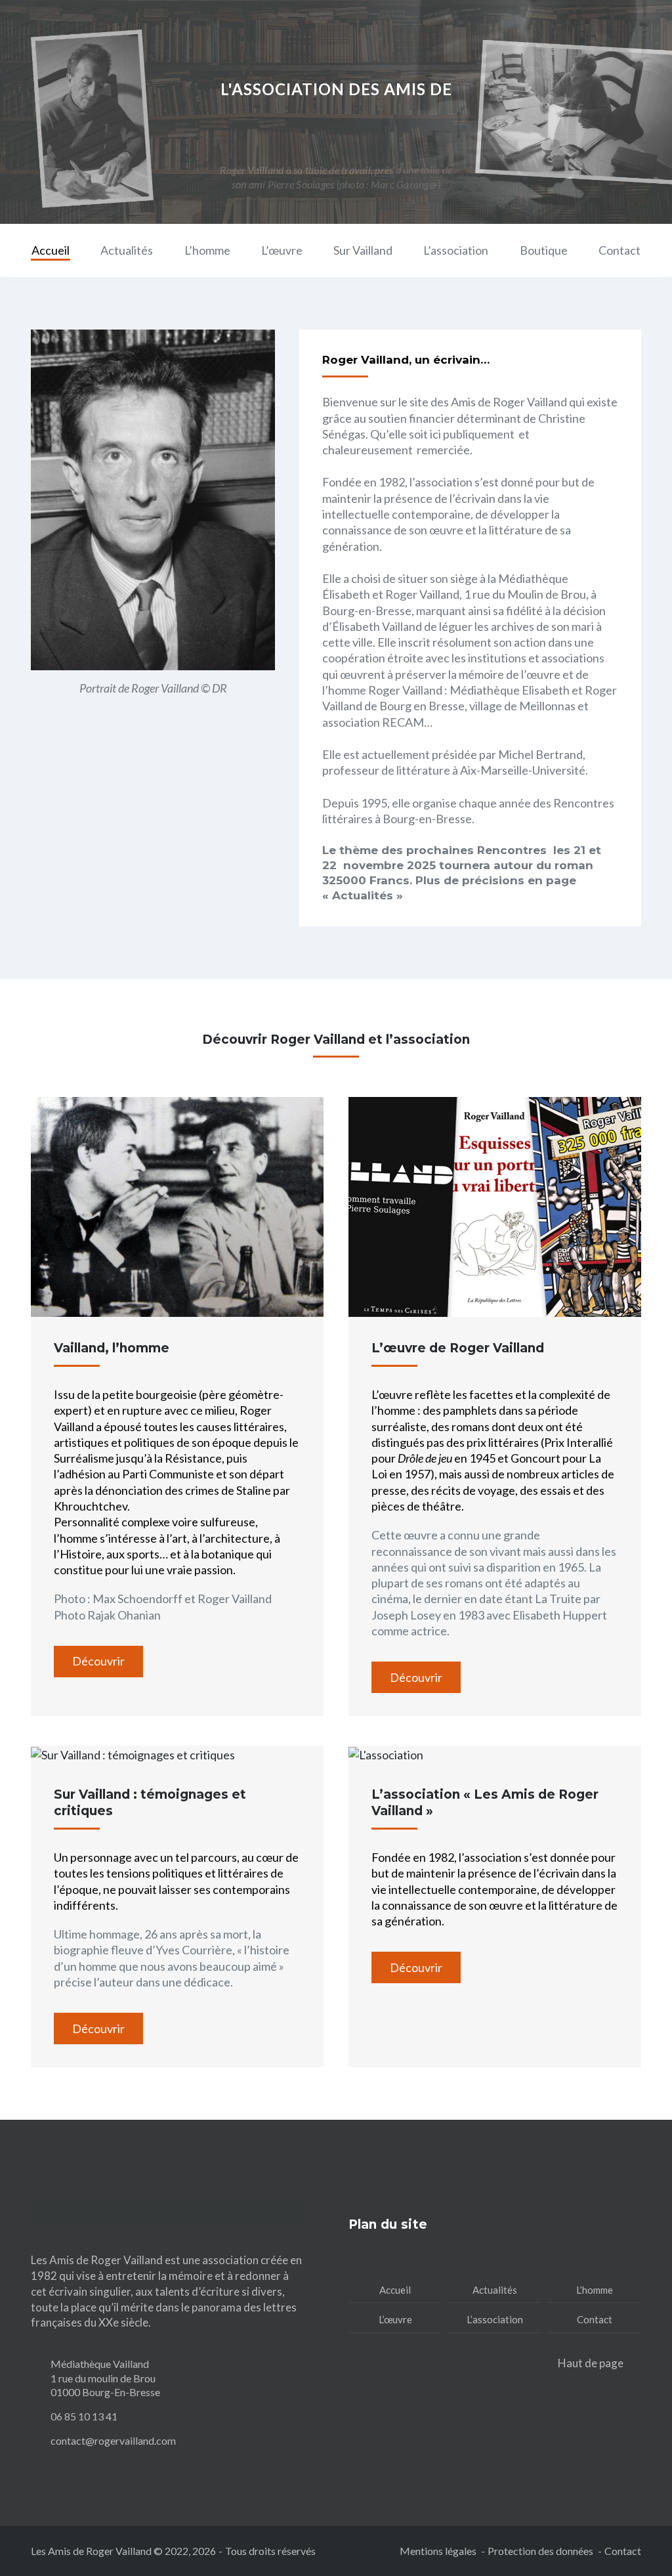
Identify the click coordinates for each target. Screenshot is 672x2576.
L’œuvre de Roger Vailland (458, 1348)
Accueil (51, 250)
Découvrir (98, 1661)
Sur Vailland (363, 250)
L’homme (207, 250)
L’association (456, 250)
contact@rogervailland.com (113, 2440)
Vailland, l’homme (112, 1348)
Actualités (127, 250)
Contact (619, 250)
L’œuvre (282, 250)
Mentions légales (438, 2551)
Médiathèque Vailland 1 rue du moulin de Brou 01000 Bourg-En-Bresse (105, 2378)
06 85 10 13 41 (84, 2416)
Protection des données (540, 2551)
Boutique (544, 250)
